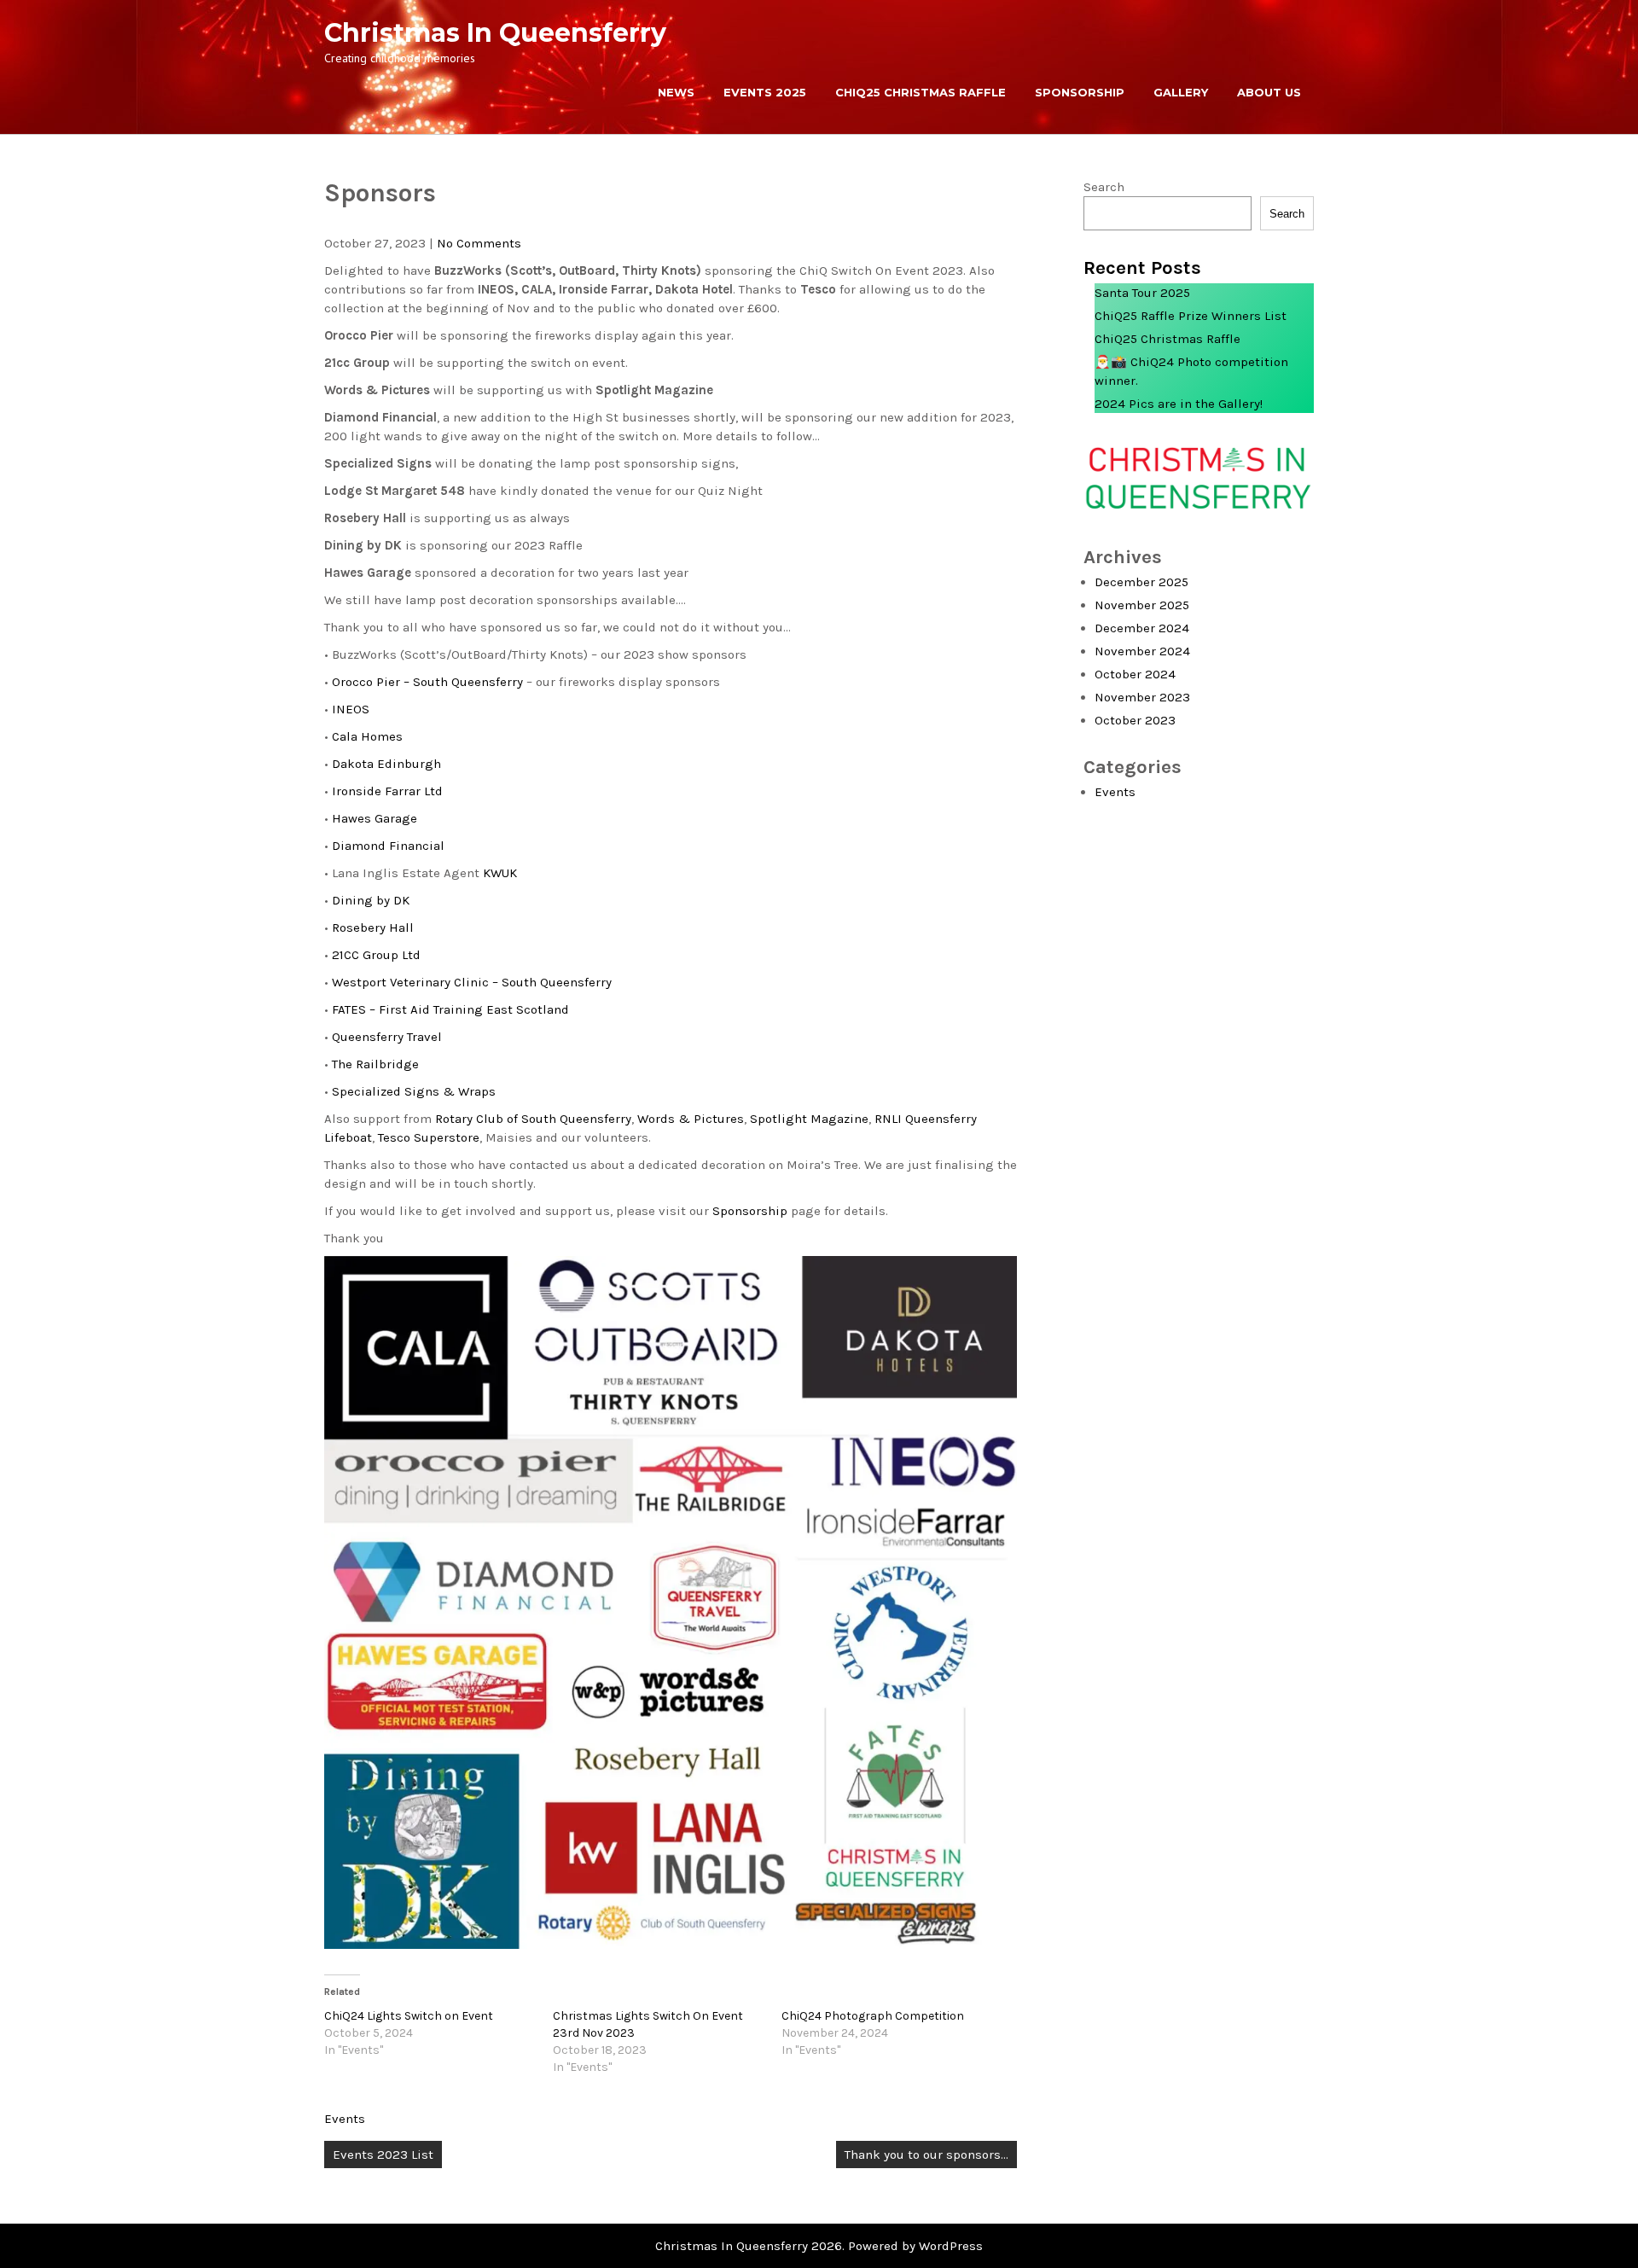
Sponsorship (1080, 92)
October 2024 (1135, 674)
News (676, 92)
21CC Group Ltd (376, 955)
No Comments (479, 243)
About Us (1269, 92)
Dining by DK (371, 900)
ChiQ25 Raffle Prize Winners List (1191, 316)
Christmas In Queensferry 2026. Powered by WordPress (819, 2246)
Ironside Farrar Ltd (387, 791)
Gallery (1181, 92)
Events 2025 (765, 92)
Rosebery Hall (373, 928)
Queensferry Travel (387, 1037)
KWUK (500, 873)
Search (1104, 187)
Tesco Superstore (429, 1137)
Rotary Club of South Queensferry (533, 1119)
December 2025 (1141, 582)
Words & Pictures (691, 1119)
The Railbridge (375, 1064)
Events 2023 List (383, 2155)
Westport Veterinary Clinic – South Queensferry (472, 982)
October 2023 (1135, 720)
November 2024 (1142, 651)
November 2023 (1142, 697)
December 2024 (1142, 628)
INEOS (351, 709)
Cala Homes (367, 736)
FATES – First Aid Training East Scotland (450, 1009)
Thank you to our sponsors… (926, 2155)
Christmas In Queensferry (495, 33)
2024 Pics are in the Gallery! (1179, 404)
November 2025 (1142, 605)
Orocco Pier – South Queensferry (427, 682)
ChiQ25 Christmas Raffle (921, 92)
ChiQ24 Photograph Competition (873, 2016)
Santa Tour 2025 (1142, 293)
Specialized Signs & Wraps (414, 1091)
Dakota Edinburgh (386, 764)
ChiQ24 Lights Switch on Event (409, 2016)
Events (345, 2119)
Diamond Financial (388, 846)
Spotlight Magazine (809, 1119)
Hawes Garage (375, 818)
